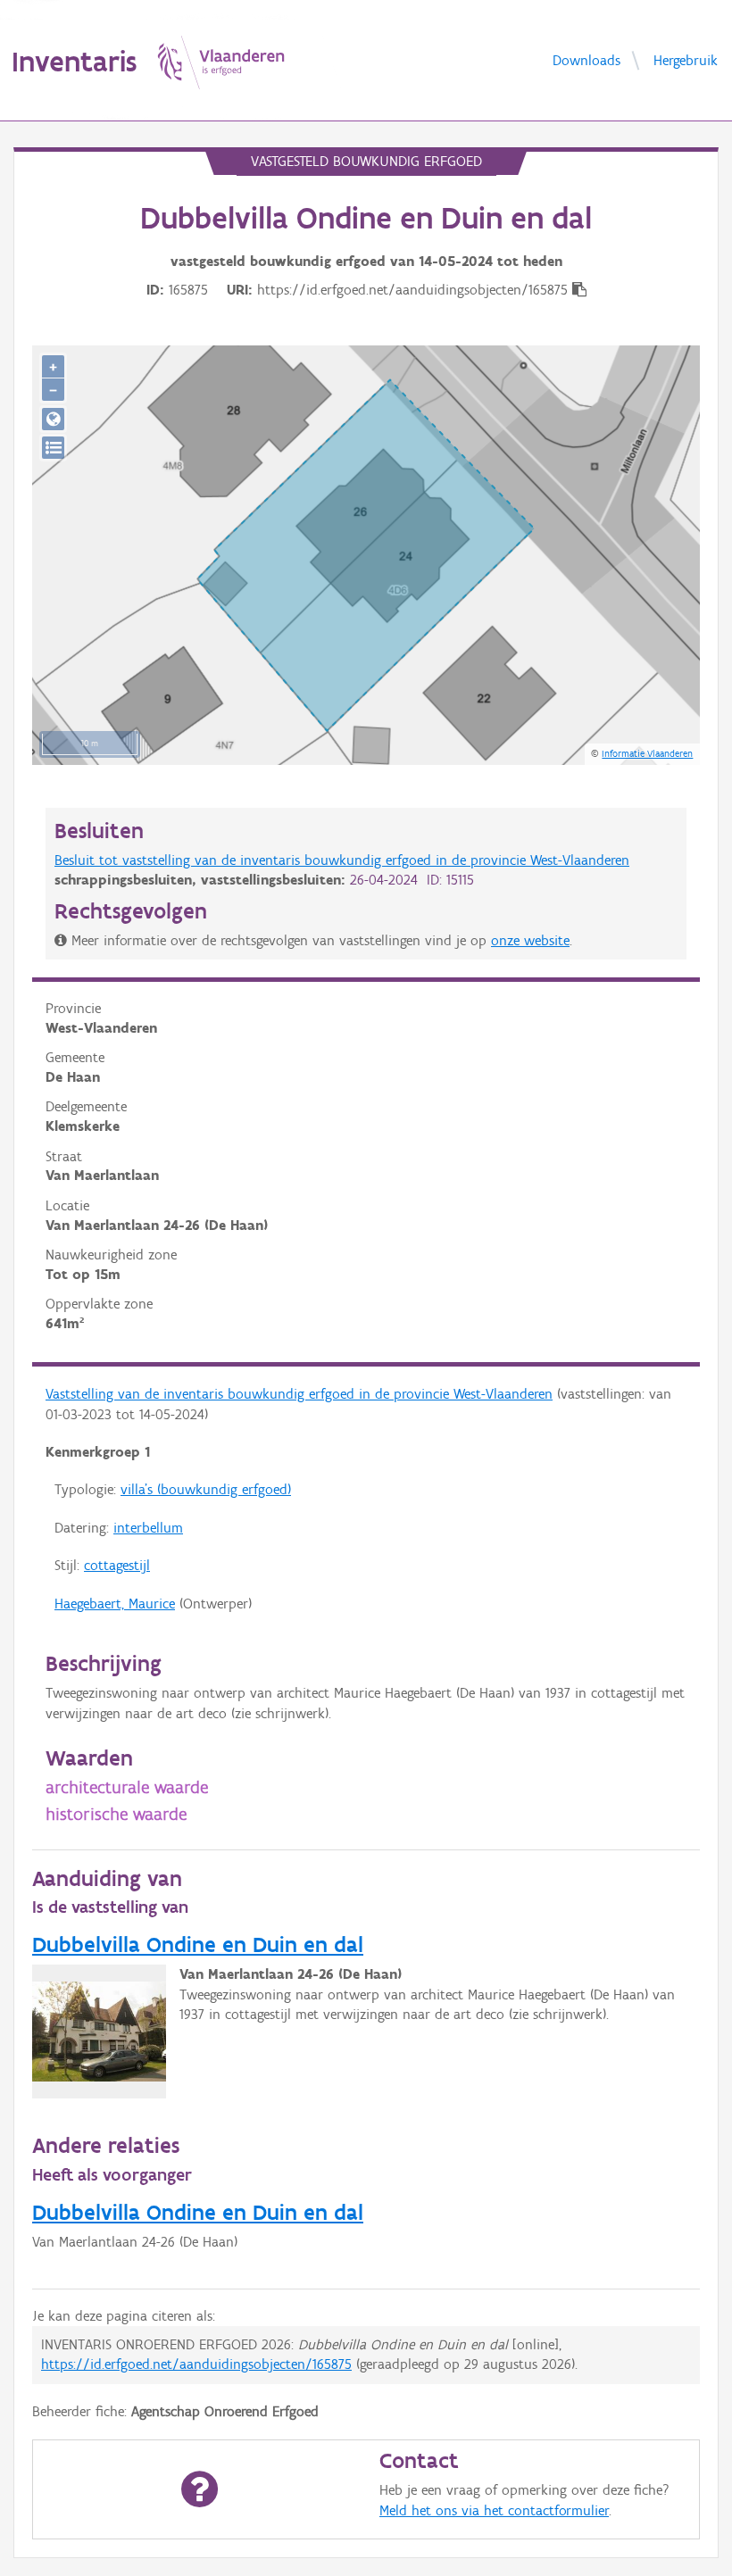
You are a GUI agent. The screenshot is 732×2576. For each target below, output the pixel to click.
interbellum (148, 1528)
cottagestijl (117, 1565)
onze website (530, 940)
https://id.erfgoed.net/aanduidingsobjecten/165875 (196, 2364)
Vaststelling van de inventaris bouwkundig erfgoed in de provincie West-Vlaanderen (299, 1394)
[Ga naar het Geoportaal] (53, 419)
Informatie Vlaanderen (647, 753)
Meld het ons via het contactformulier (494, 2510)
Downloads (586, 59)
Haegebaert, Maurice (115, 1604)
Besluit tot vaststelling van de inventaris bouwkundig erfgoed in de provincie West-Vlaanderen (342, 860)
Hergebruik (686, 59)
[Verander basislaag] (53, 448)
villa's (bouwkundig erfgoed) (206, 1489)
